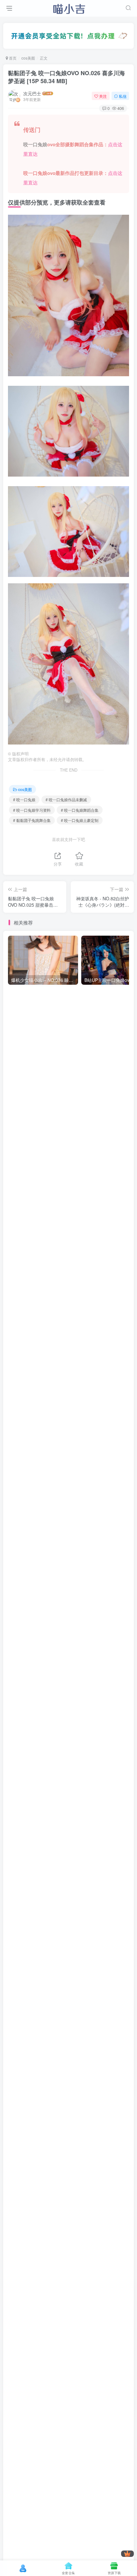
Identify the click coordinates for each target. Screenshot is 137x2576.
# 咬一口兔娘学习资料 (32, 810)
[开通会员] (127, 2554)
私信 (123, 96)
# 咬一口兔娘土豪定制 (80, 820)
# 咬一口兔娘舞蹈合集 (80, 810)
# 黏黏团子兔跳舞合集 (32, 820)
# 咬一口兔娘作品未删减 (66, 799)
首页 (12, 58)
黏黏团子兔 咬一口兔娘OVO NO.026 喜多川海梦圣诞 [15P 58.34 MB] (66, 77)
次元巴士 (32, 93)
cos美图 (28, 58)
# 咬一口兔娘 (24, 799)
